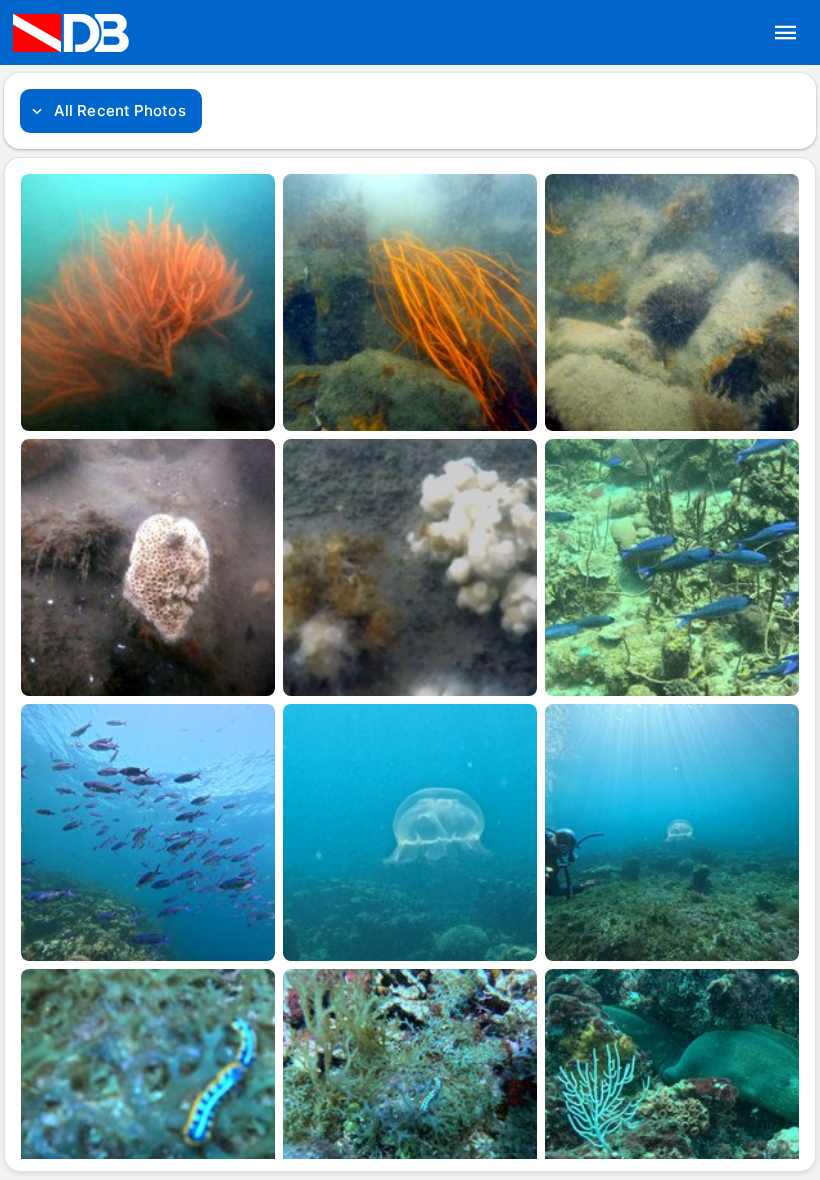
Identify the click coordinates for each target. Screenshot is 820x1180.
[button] (786, 33)
